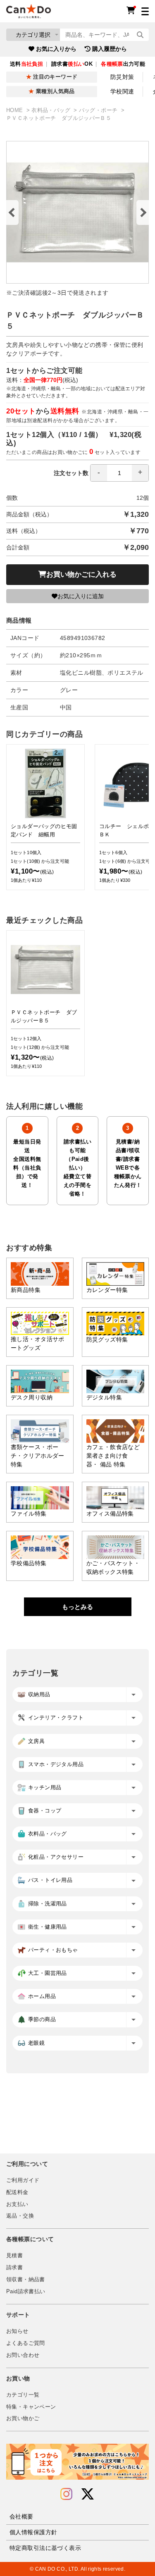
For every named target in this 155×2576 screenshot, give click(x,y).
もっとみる (77, 1607)
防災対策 (122, 77)
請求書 (14, 2268)
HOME (15, 110)
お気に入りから (56, 49)
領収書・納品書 (26, 2280)
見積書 (14, 2256)
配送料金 (17, 2192)
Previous (12, 212)
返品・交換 (20, 2216)
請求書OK (72, 64)
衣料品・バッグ (52, 110)
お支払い (17, 2204)
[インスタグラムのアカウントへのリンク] (66, 2494)
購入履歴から (110, 49)
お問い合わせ (23, 2355)
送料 (26, 64)
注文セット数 (71, 473)
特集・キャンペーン (31, 2407)
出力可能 (123, 64)
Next (143, 212)
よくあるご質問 (26, 2343)
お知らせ (17, 2331)
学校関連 (122, 91)
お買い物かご (23, 2418)
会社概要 (21, 2516)
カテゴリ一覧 (23, 2395)
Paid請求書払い (26, 2292)
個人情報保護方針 (33, 2532)
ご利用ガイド (23, 2180)
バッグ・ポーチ (99, 110)
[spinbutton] (119, 473)
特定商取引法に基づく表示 (45, 2548)
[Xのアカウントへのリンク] (88, 2494)
